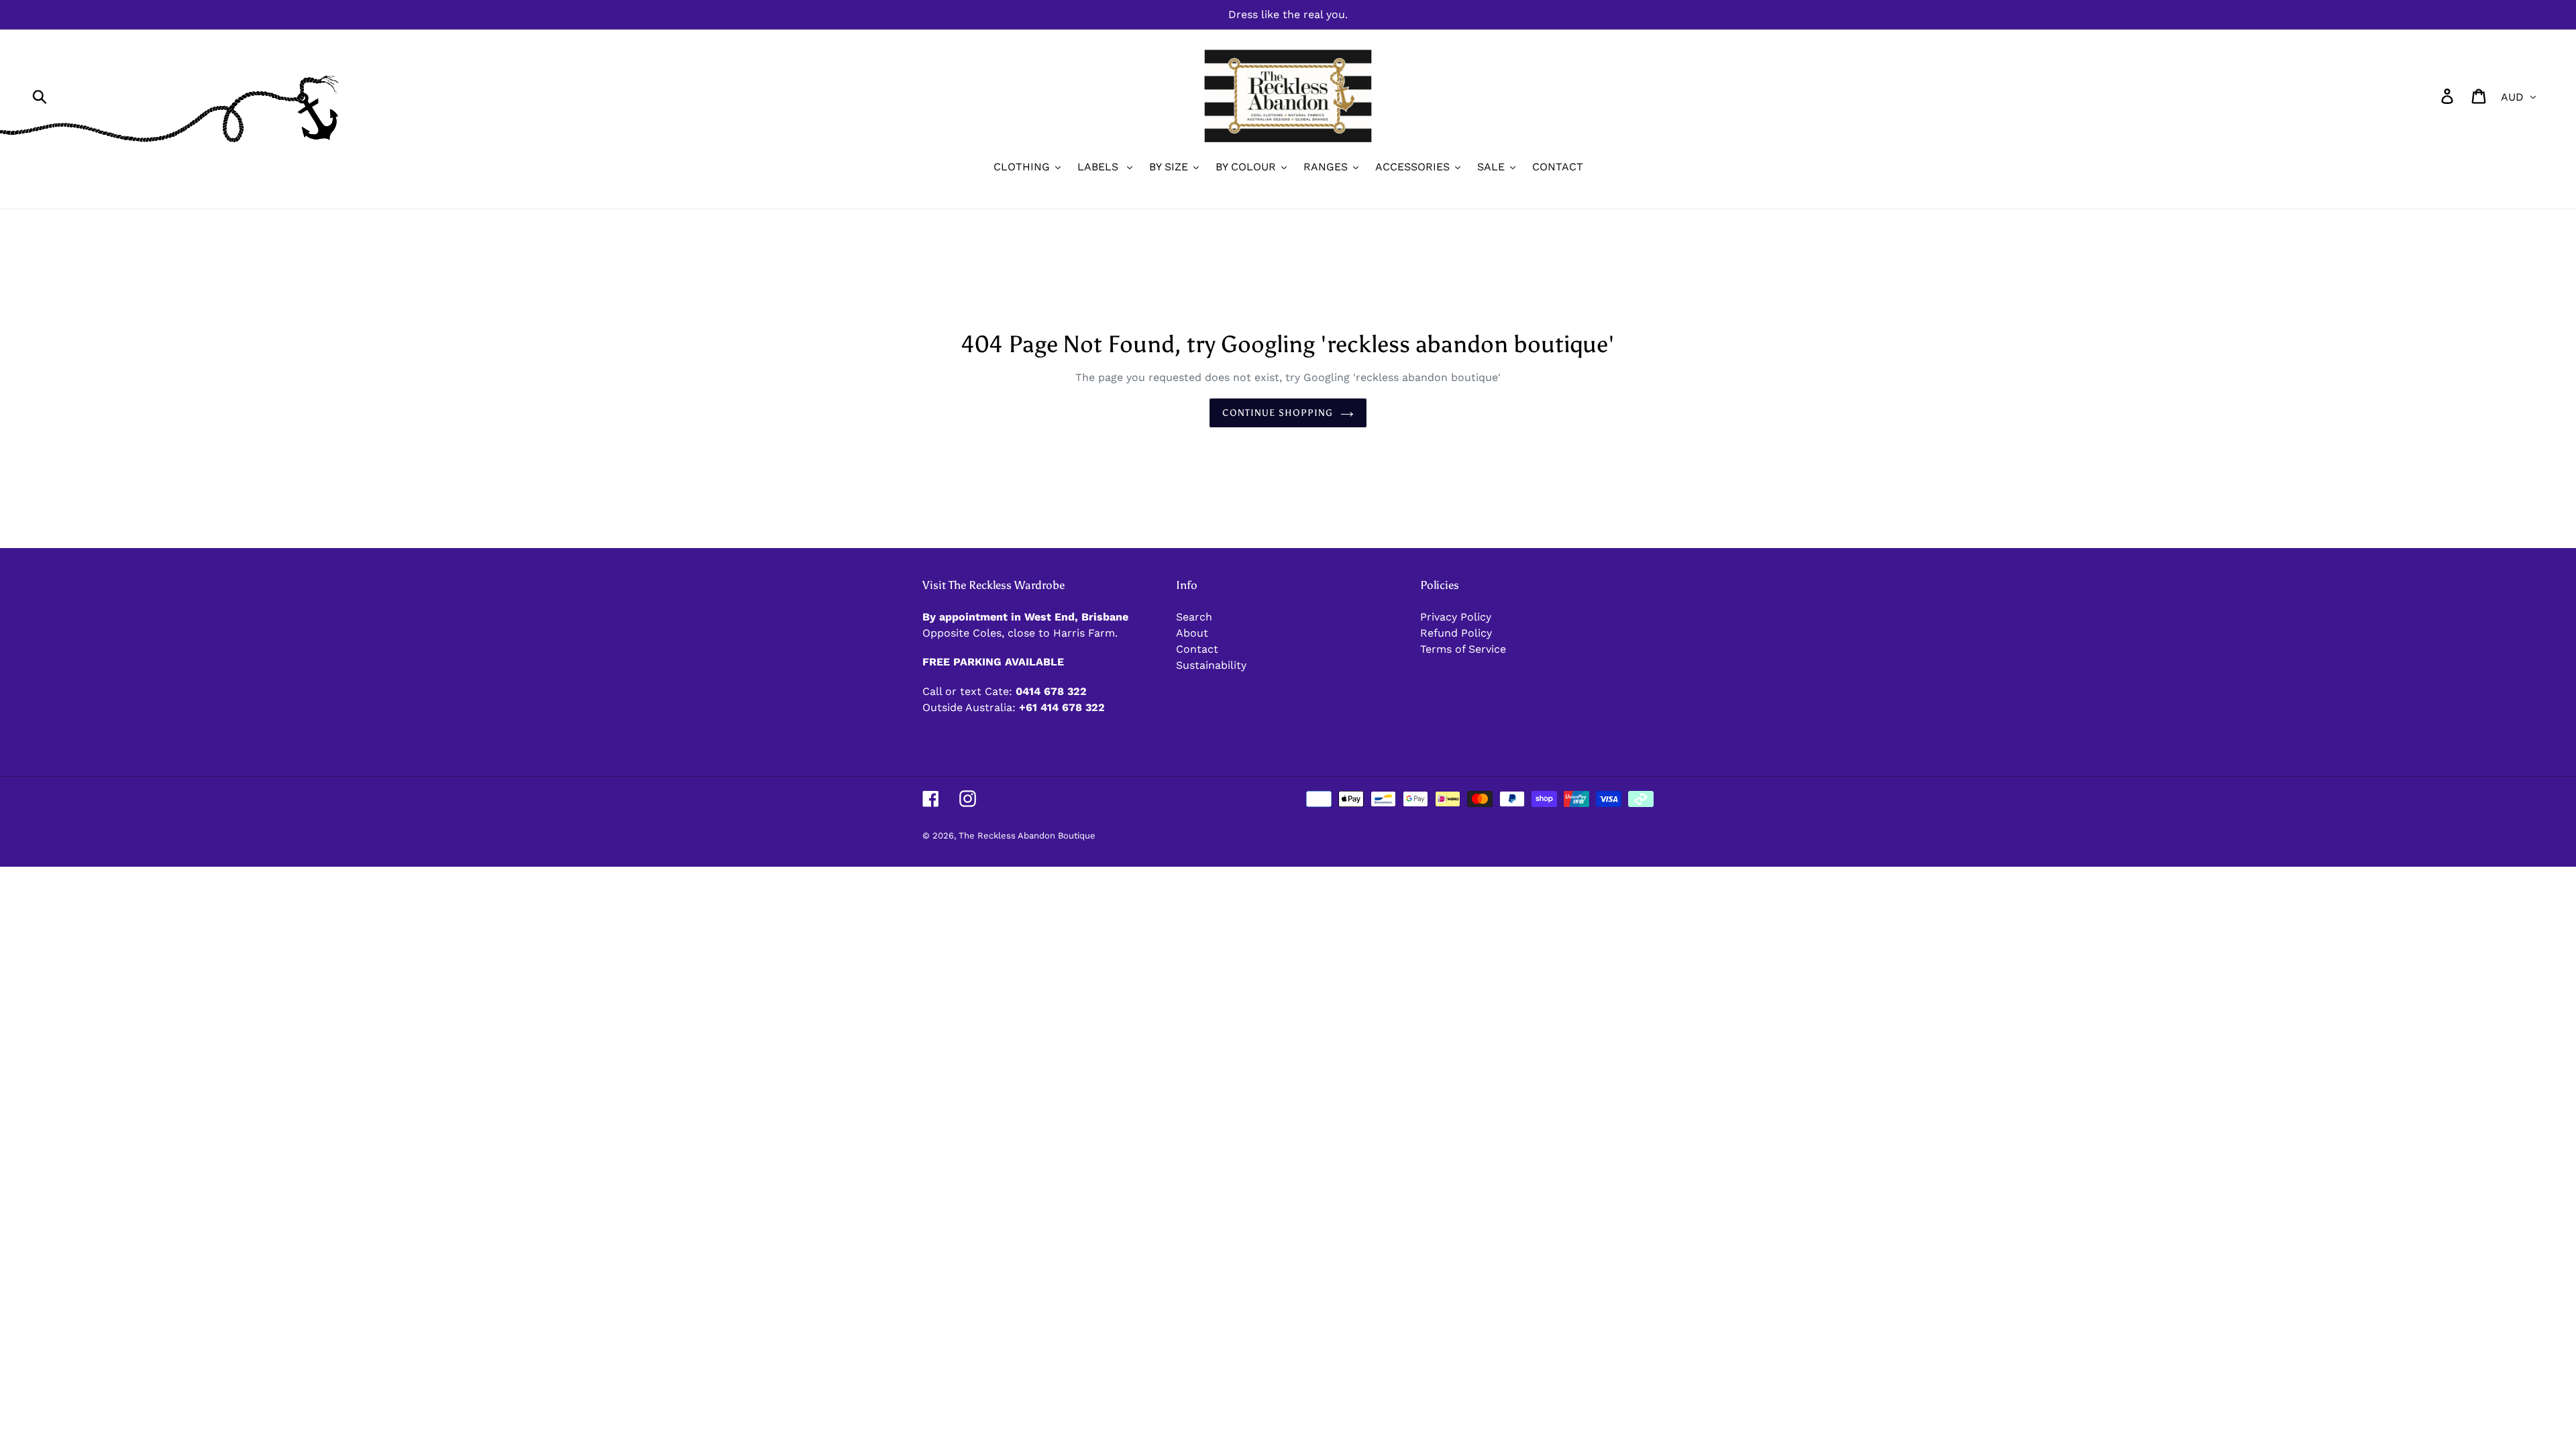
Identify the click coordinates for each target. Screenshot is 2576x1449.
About (1192, 633)
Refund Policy (1456, 633)
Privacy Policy (1456, 617)
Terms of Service (1463, 649)
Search (1194, 617)
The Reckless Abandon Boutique (1027, 836)
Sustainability (1211, 665)
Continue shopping (1278, 413)
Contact (1197, 649)
